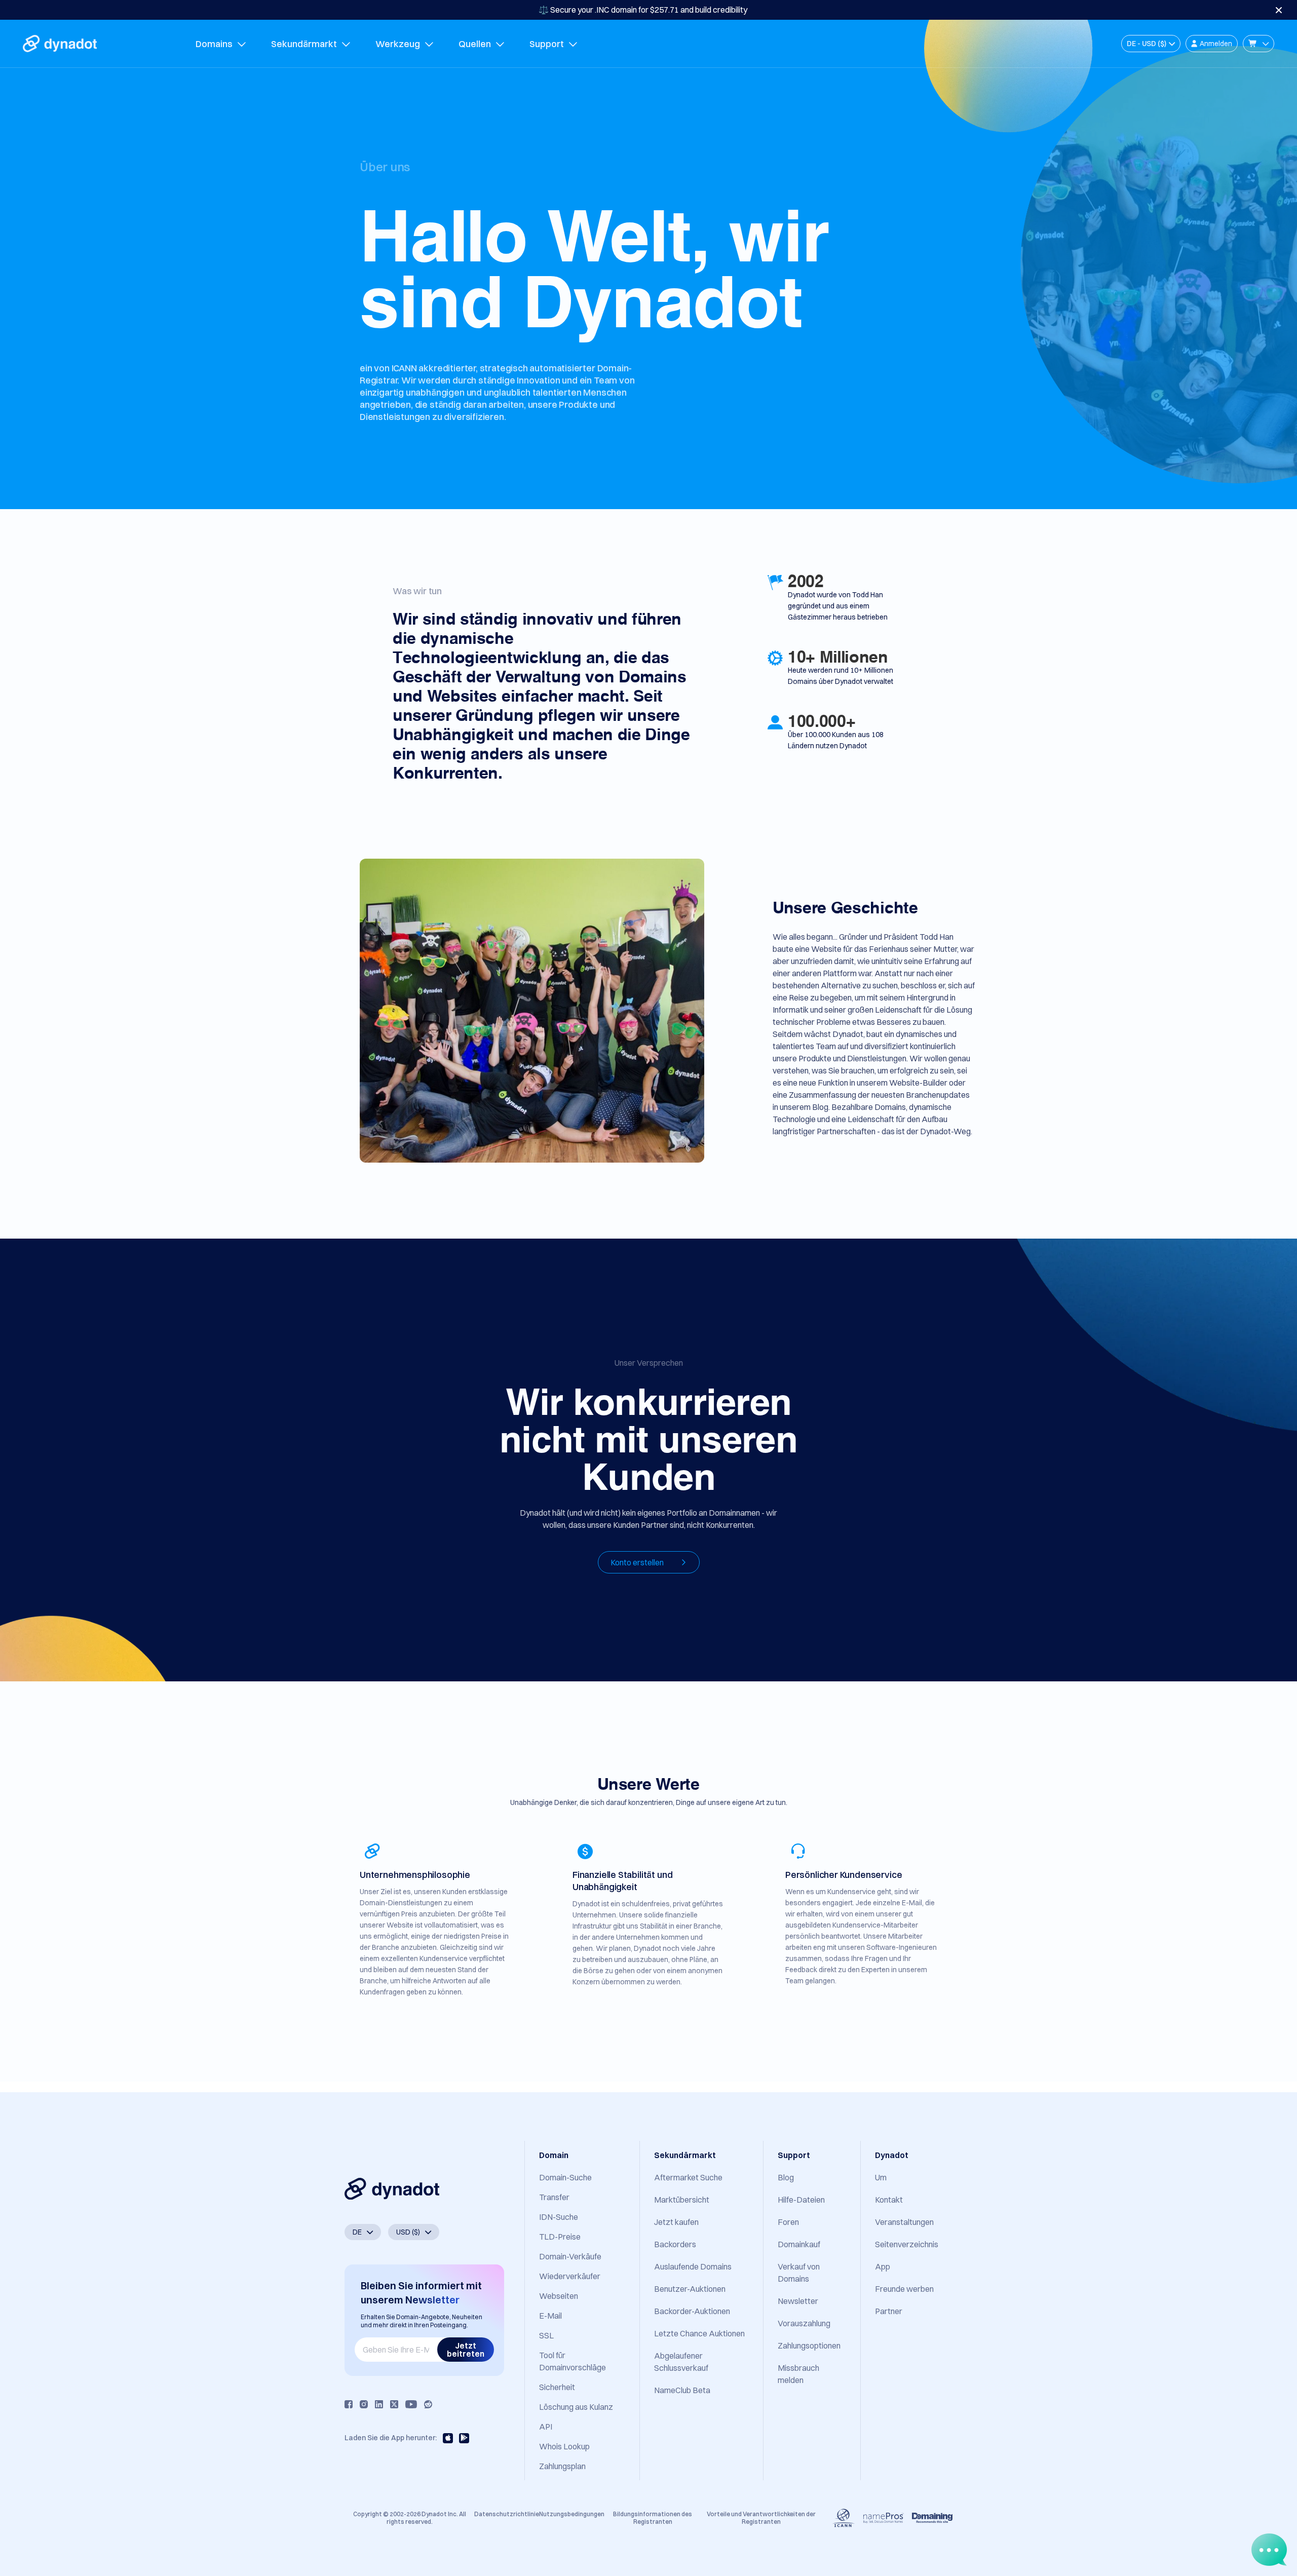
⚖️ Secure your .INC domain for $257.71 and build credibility (643, 10)
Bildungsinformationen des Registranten (653, 2517)
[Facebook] (349, 2404)
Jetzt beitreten (466, 2350)
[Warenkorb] (1258, 44)
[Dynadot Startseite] (60, 44)
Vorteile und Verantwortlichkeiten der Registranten (761, 2517)
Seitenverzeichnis (907, 2244)
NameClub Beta (682, 2390)
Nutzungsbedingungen (572, 2514)
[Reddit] (428, 2404)
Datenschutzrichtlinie (507, 2514)
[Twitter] (394, 2404)
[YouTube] (411, 2404)
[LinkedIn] (379, 2404)
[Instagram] (364, 2404)
